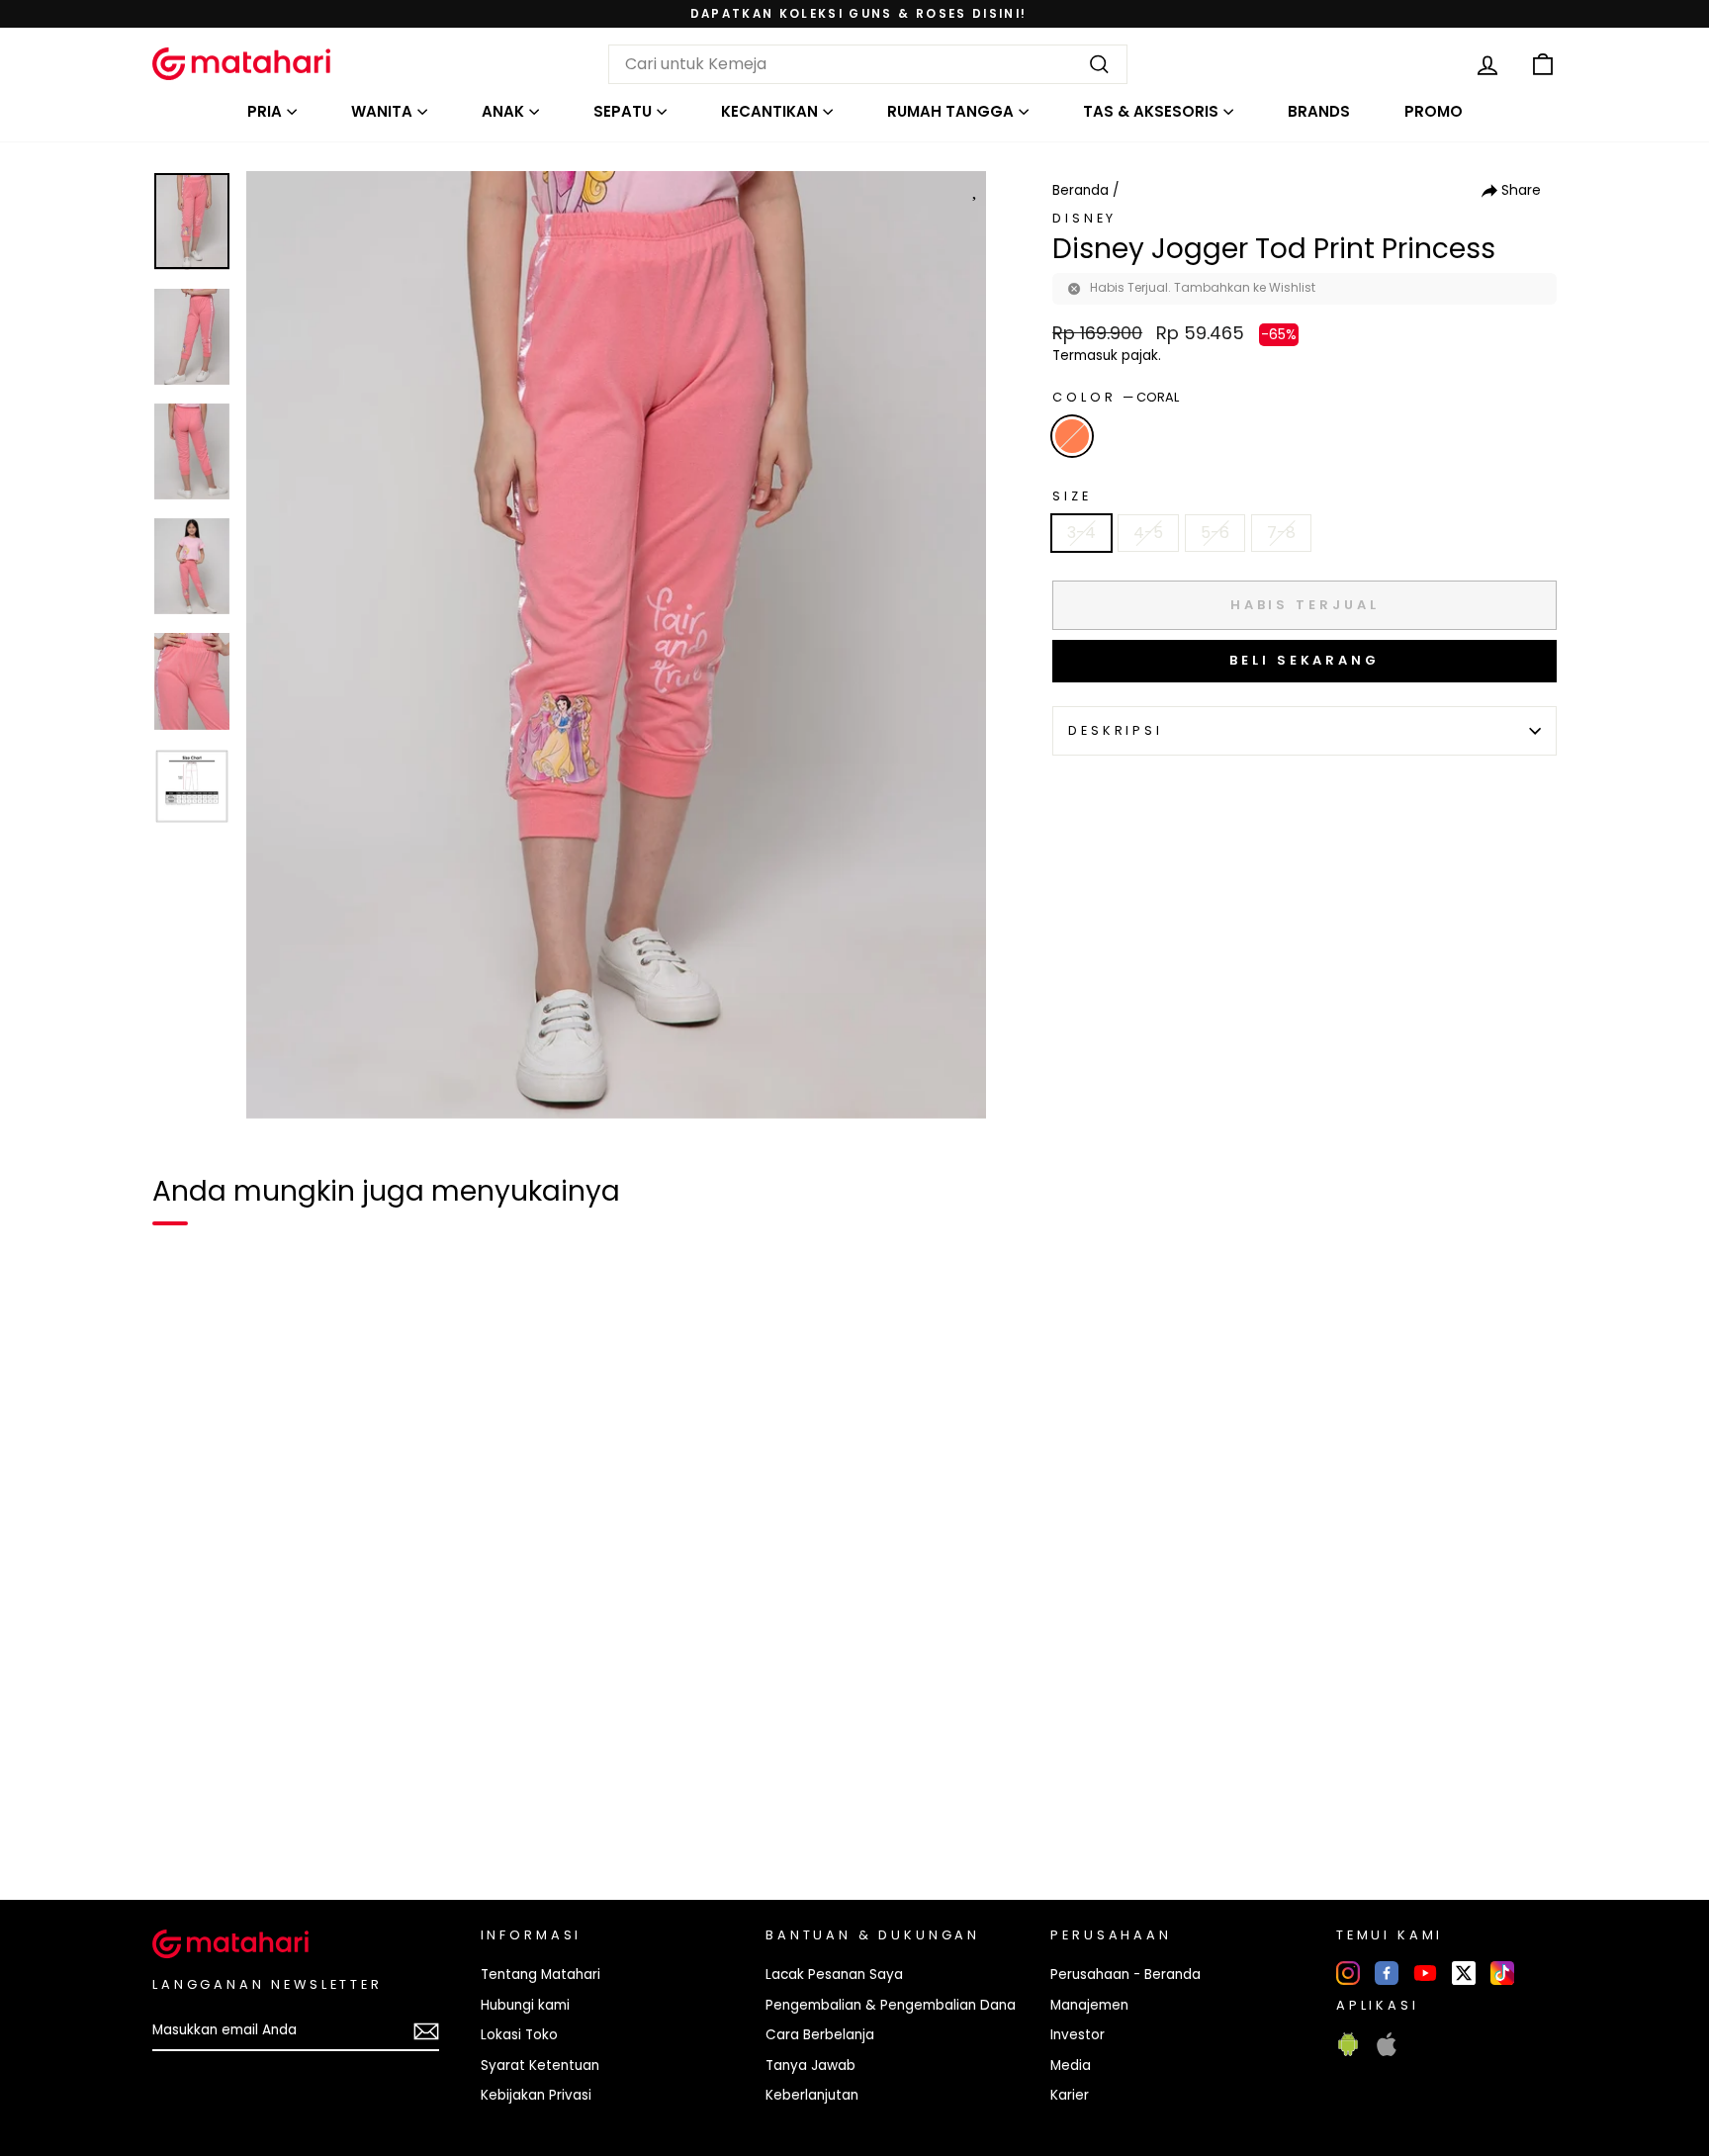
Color (1116, 397)
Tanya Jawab (810, 2066)
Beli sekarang (1304, 660)
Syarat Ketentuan (540, 2066)
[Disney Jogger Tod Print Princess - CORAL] (180, 1817)
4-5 (1148, 533)
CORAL (1072, 436)
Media (1071, 2066)
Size (1072, 496)
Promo (1434, 111)
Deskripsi (1116, 730)
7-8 (1281, 533)
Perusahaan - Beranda (1125, 1975)
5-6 (1215, 533)
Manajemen (1089, 2005)
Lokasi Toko (519, 2035)
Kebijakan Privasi (536, 2095)
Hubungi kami (525, 2005)
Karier (1070, 2095)
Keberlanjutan (812, 2095)
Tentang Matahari (540, 1975)
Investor (1078, 2035)
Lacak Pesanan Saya (834, 1975)
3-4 (1081, 533)
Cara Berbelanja (820, 2035)
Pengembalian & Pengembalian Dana (891, 2005)
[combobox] (868, 64)
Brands (1319, 111)
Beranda (1080, 190)
